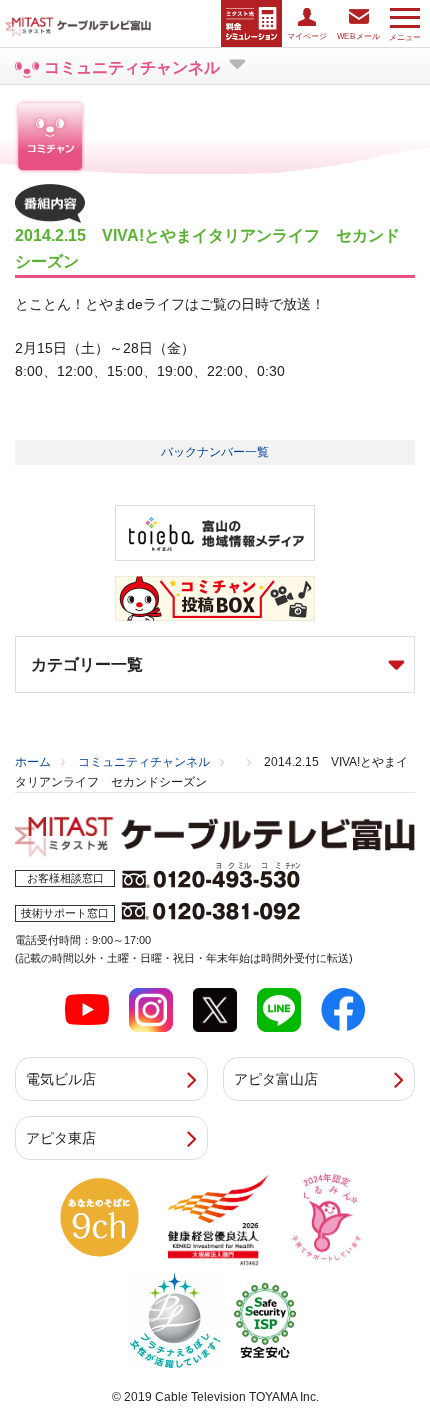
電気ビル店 (61, 1079)
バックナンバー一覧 (215, 452)
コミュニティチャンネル (144, 762)
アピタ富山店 (276, 1079)
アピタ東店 (61, 1138)
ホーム (33, 762)
